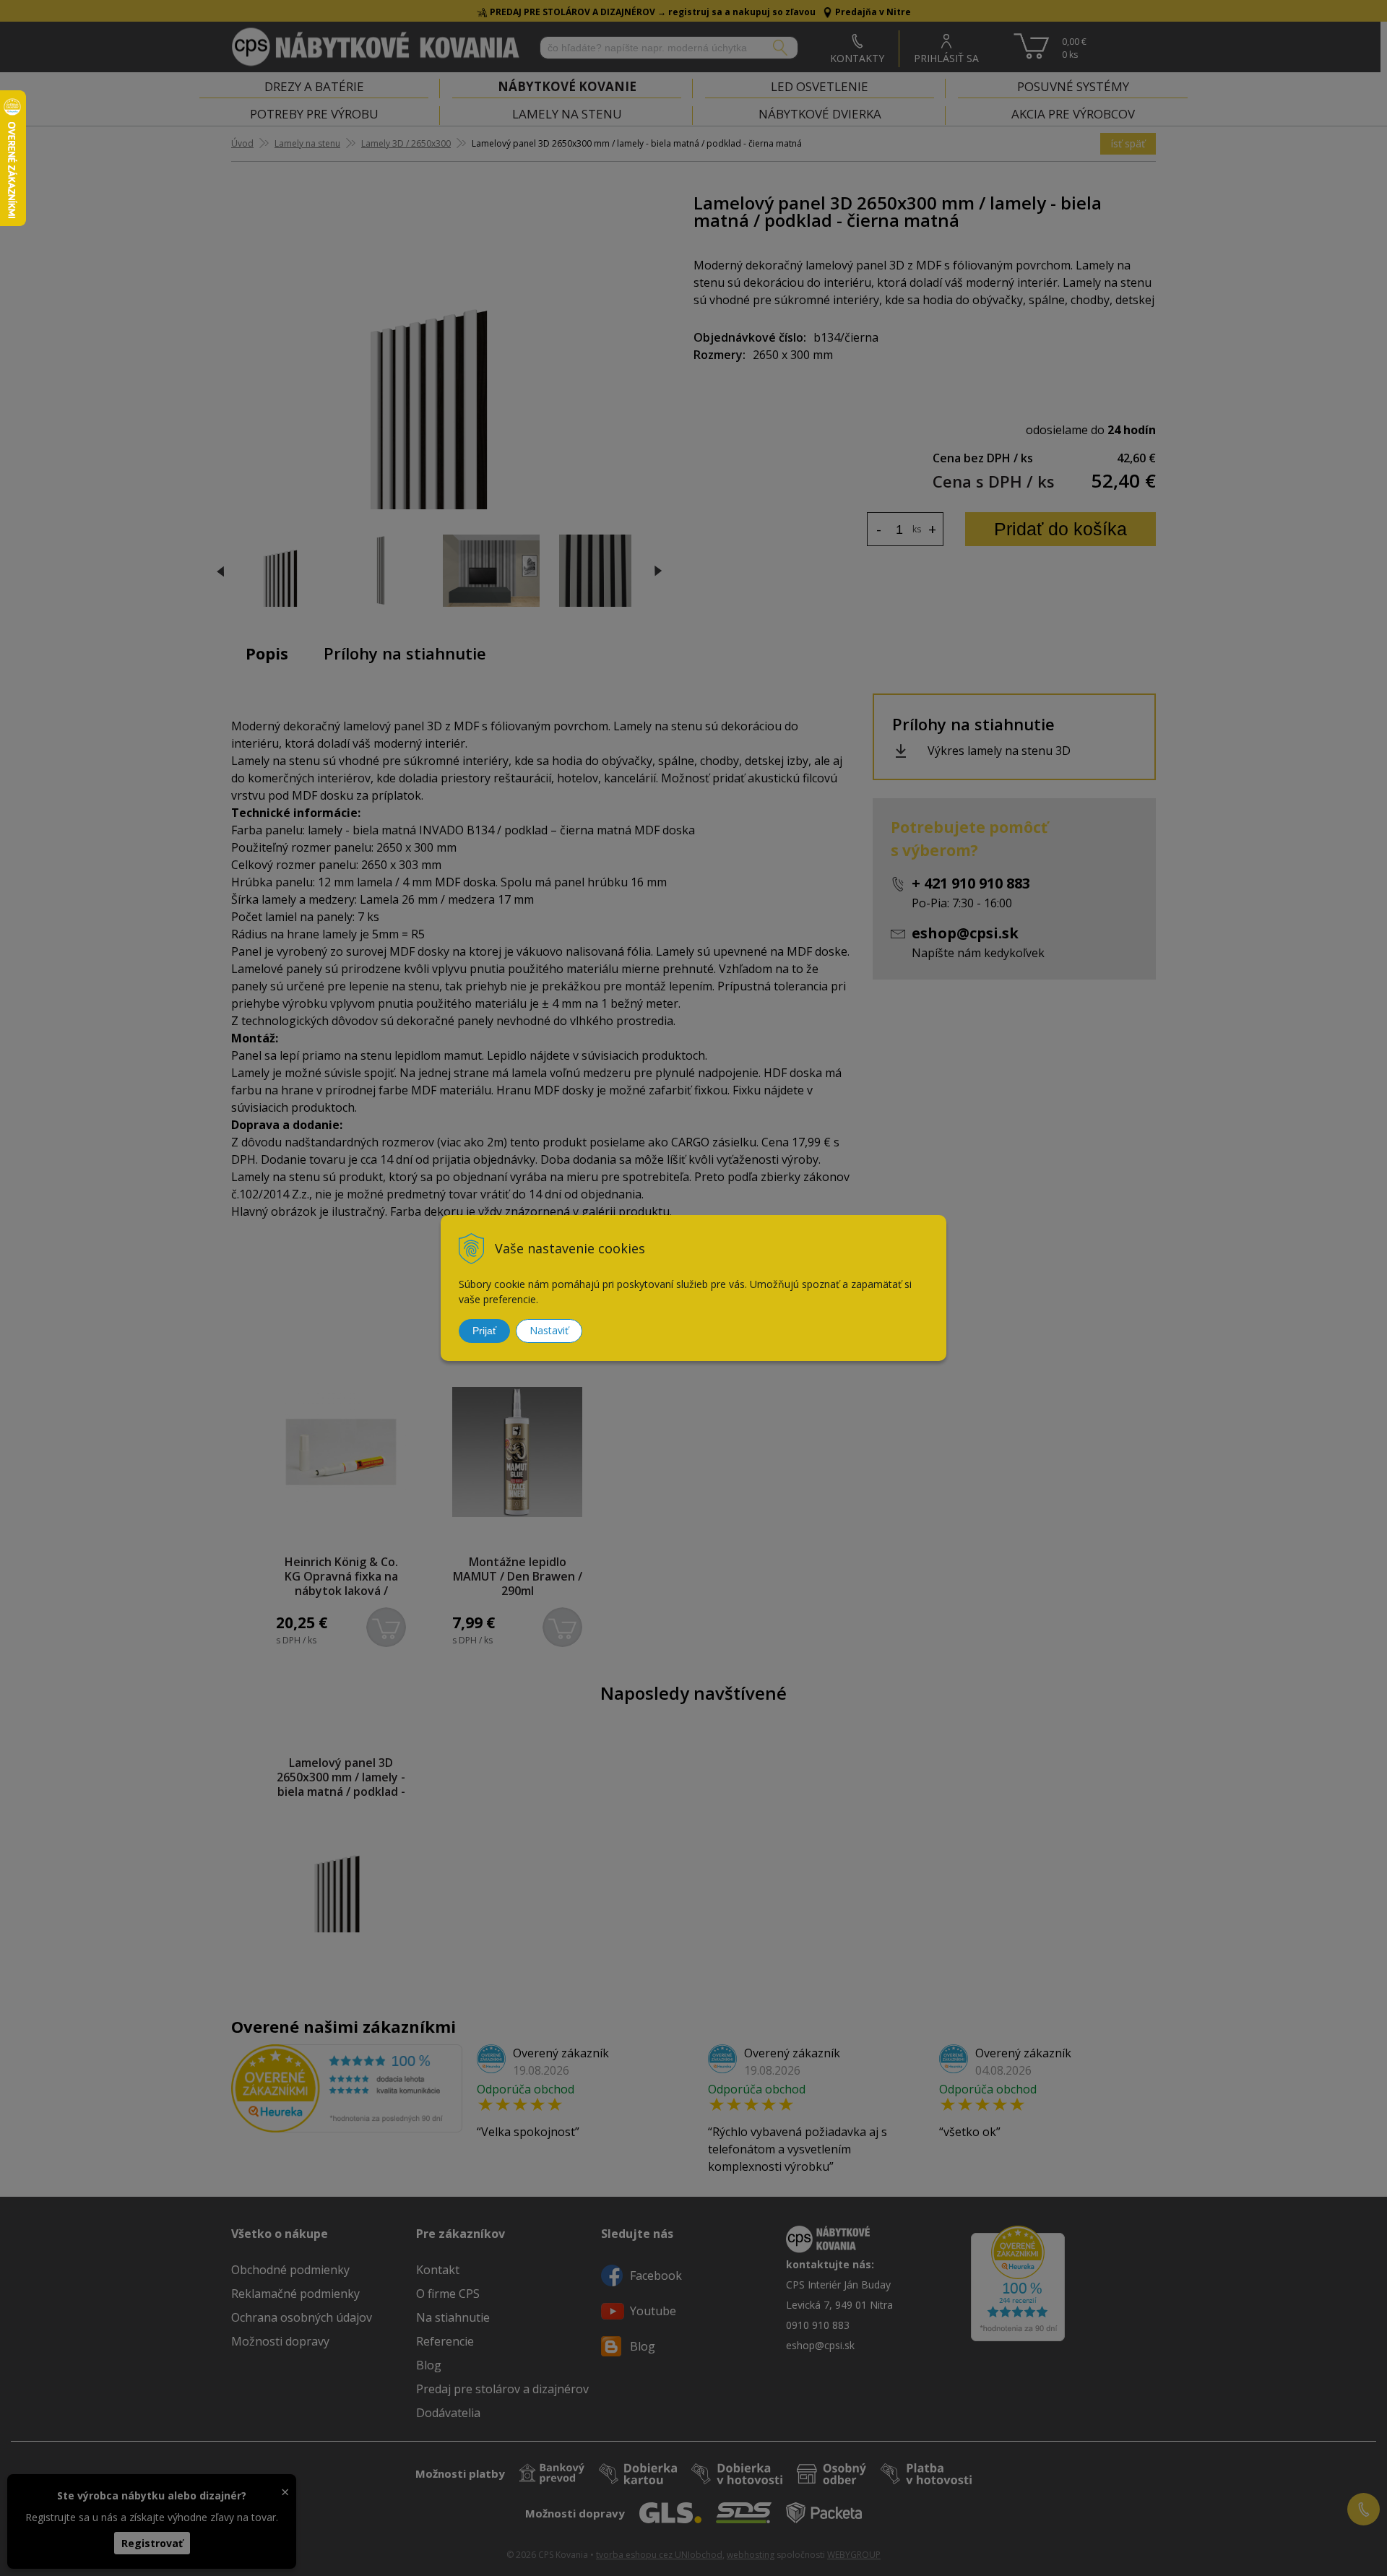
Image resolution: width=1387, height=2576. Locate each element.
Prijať (484, 1331)
